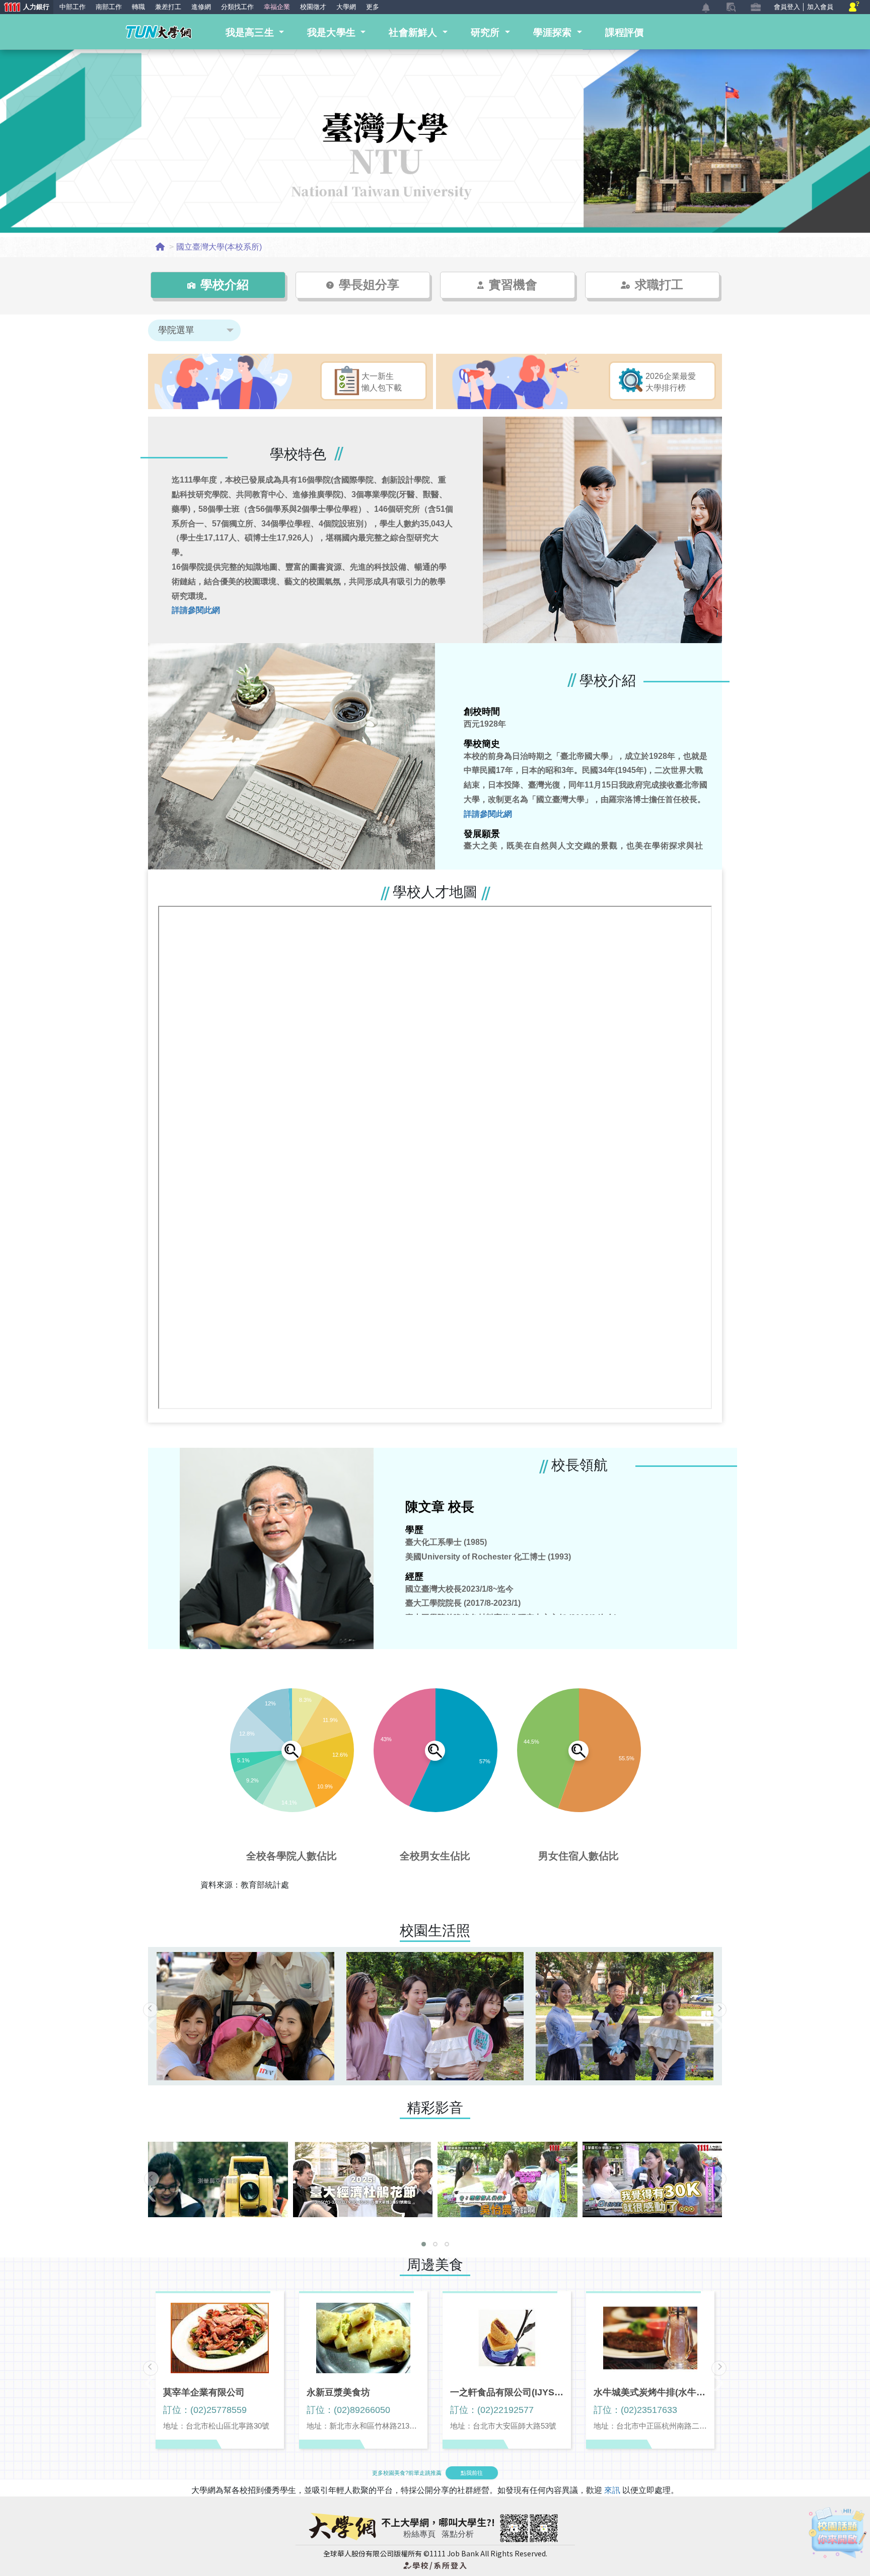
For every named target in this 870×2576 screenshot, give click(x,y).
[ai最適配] (838, 2533)
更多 (373, 7)
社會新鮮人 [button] (414, 32)
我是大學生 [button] (333, 32)
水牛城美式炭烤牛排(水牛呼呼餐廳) (650, 2392)
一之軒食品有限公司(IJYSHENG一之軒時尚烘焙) (507, 2392)
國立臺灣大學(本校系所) (219, 247)
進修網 (201, 7)
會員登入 (787, 7)
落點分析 (458, 2534)
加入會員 (820, 7)
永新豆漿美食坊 (338, 2392)
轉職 (138, 7)
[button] (424, 2244)
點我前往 (472, 2473)
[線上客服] (854, 7)
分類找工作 (237, 7)
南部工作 (109, 7)
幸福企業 (277, 7)
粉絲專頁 (419, 2534)
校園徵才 (313, 7)
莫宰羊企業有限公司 (204, 2392)
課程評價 (625, 32)
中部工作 (72, 7)
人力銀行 (25, 8)
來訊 (613, 2490)
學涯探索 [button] (554, 32)
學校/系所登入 (435, 2565)
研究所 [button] (487, 32)
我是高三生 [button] (251, 32)
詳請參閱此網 (196, 610)
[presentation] (151, 2010)
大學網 (346, 7)
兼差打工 (168, 7)
